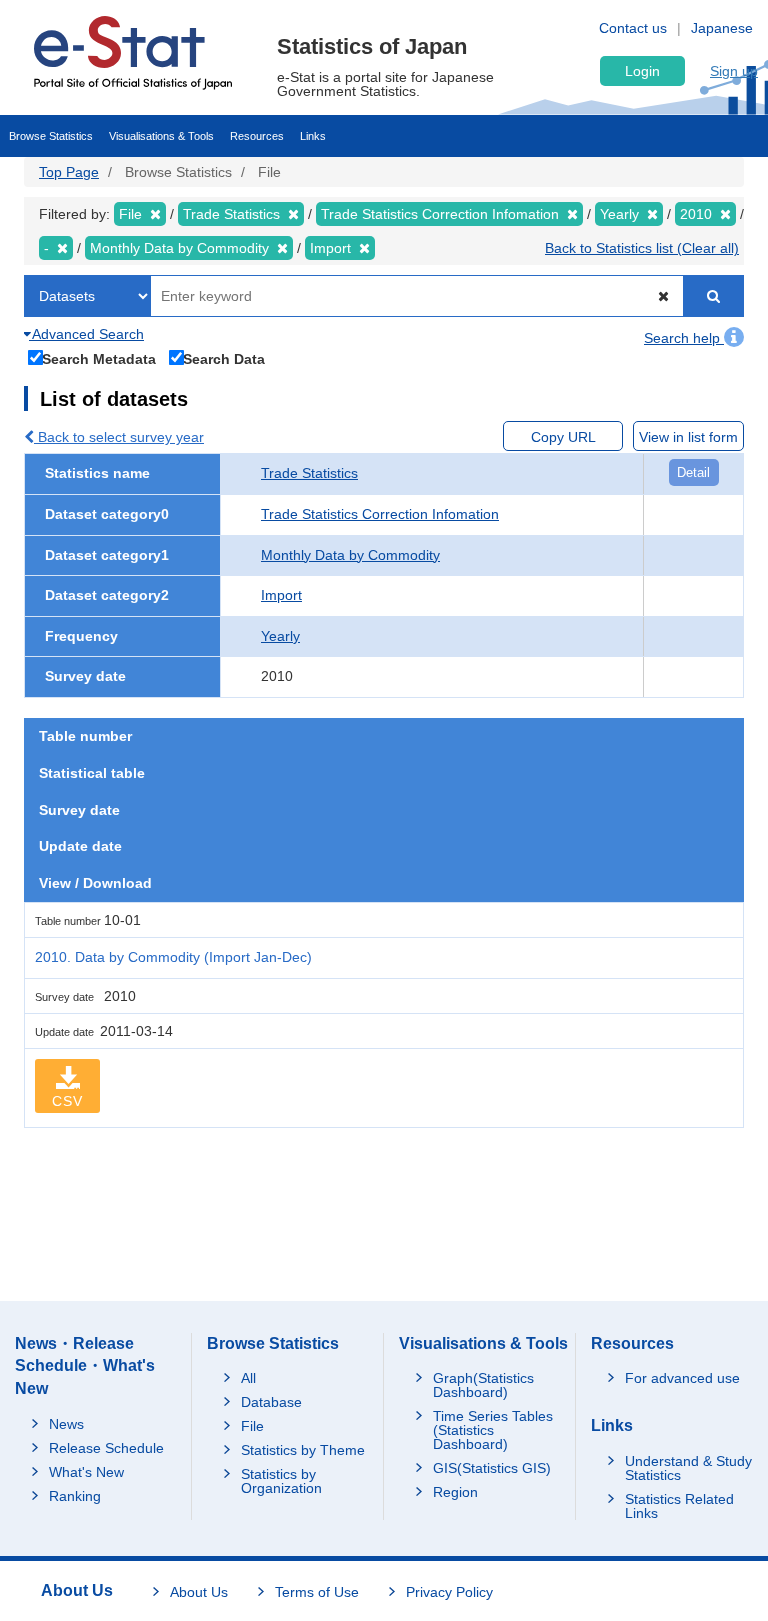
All (248, 1378)
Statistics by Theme (303, 1450)
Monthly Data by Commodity (350, 555)
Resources (257, 136)
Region (455, 1492)
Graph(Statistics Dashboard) (483, 1385)
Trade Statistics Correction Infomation (380, 514)
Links (313, 136)
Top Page (69, 172)
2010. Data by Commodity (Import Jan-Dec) (173, 957)
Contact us (633, 28)
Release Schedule (106, 1448)
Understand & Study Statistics (688, 1468)
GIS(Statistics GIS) (492, 1468)
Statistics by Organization (281, 1481)
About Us (199, 1592)
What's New (86, 1472)
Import (281, 595)
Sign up (734, 71)
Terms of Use (317, 1592)
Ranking (75, 1496)
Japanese (722, 28)
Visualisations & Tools (161, 136)
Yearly (280, 636)
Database (271, 1402)
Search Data (224, 358)
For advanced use (682, 1378)
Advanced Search (86, 334)
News (66, 1424)
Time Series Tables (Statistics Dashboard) (493, 1430)
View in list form (688, 437)
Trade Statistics (309, 473)
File (252, 1426)
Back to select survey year (119, 437)
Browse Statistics (51, 136)
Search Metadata (99, 358)
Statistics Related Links (679, 1506)
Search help (684, 338)
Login (642, 71)
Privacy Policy (449, 1592)
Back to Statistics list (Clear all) (642, 248)
